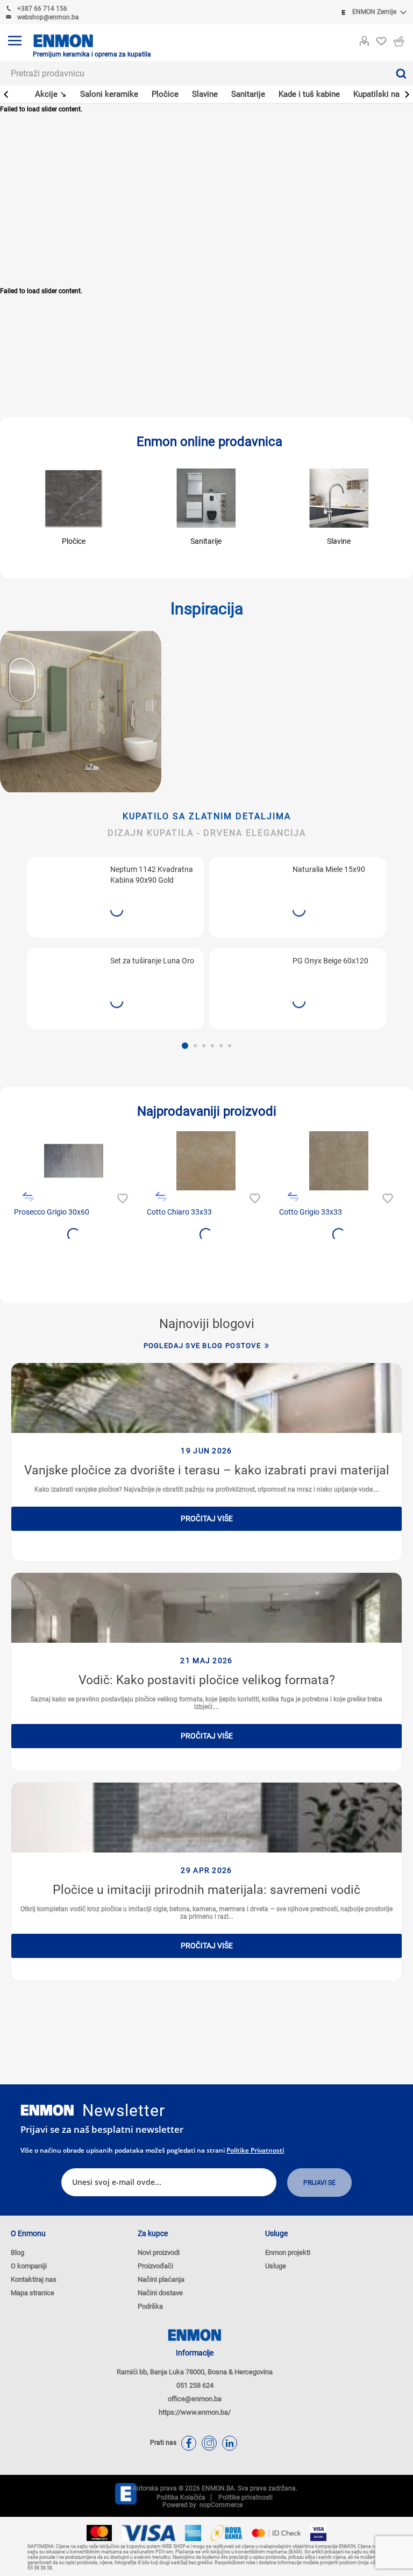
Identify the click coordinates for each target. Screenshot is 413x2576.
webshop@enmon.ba (48, 17)
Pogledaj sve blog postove (202, 1346)
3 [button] (204, 1046)
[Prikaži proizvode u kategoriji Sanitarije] (206, 498)
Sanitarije (206, 541)
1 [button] (185, 1046)
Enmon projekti (288, 2252)
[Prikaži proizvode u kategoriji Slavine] (339, 498)
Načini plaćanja (161, 2279)
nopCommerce (219, 2505)
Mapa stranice (33, 2293)
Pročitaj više (207, 1518)
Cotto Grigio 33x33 (311, 1212)
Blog (17, 2252)
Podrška (150, 2306)
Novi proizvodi (159, 2252)
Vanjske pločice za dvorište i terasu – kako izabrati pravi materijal (207, 1470)
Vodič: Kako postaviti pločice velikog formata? (207, 1680)
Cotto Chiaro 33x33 (179, 1212)
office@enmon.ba (195, 2399)
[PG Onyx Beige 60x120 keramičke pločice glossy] (248, 983)
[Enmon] (47, 2110)
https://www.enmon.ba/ (195, 2412)
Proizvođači (155, 2266)
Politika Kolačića (181, 2497)
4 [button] (212, 1046)
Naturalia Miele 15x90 (329, 869)
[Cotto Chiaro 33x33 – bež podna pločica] (206, 1161)
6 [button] (230, 1046)
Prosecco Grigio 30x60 (52, 1212)
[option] (115, 943)
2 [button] (195, 1046)
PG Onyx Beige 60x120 (330, 961)
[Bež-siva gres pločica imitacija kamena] (339, 1161)
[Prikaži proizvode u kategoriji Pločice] (74, 498)
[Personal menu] (364, 39)
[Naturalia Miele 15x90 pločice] (248, 892)
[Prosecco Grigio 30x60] (74, 1161)
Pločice (74, 541)
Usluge (276, 2266)
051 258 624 (195, 2385)
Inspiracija (207, 609)
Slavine (339, 541)
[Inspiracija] (81, 712)
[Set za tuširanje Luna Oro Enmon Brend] (66, 983)
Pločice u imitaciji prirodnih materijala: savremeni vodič (206, 1890)
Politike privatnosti (255, 2150)
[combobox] (194, 73)
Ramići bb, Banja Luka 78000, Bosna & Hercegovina (195, 2372)
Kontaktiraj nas (34, 2279)
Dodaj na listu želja (121, 1197)
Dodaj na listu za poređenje (28, 1197)
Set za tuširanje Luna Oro (152, 961)
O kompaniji (29, 2266)
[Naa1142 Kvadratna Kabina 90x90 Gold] (66, 892)
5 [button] (221, 1046)
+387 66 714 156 (42, 9)
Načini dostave (160, 2293)
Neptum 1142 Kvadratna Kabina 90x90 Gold (152, 875)
